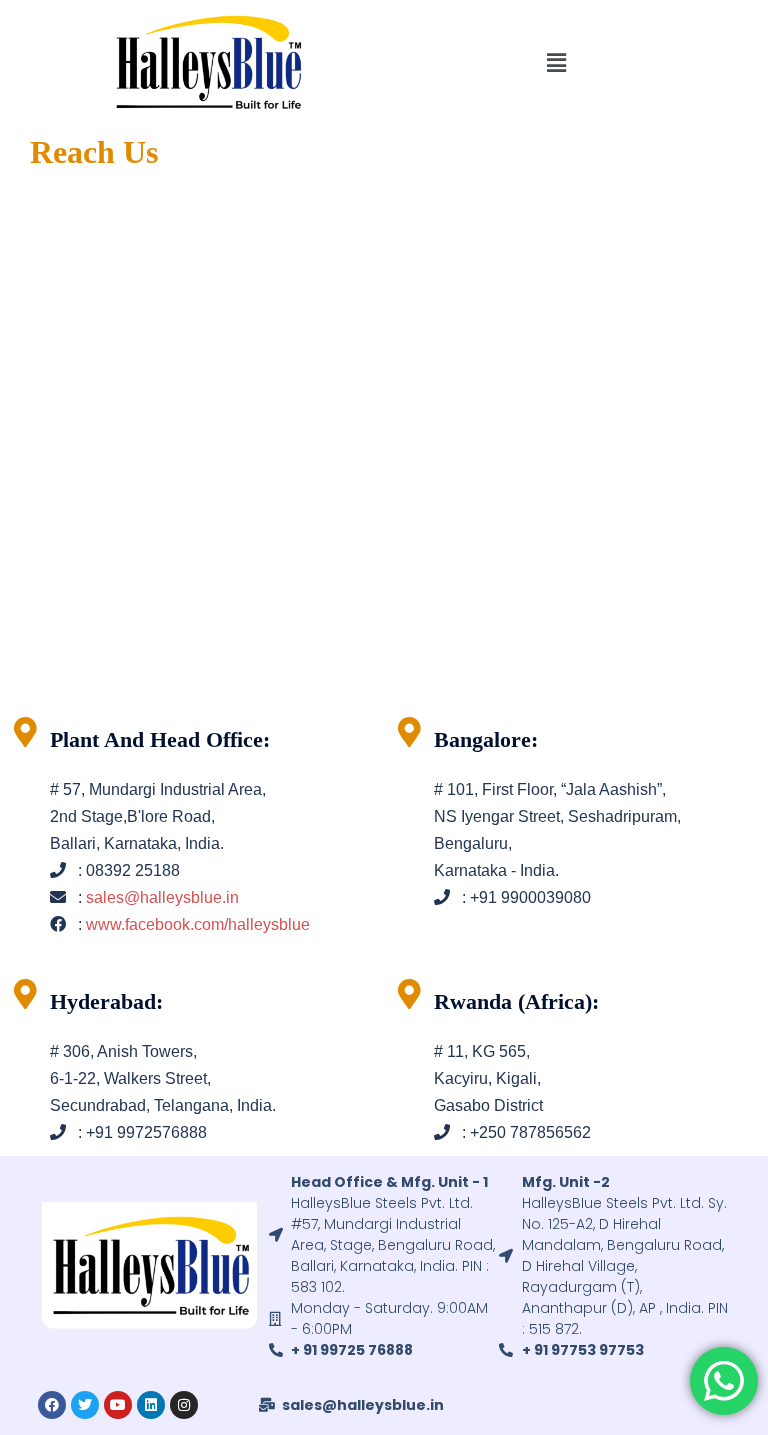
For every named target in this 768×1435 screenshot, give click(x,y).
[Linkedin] (151, 1405)
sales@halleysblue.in (162, 897)
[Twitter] (85, 1405)
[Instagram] (184, 1405)
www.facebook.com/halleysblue (198, 924)
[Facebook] (52, 1405)
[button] (557, 63)
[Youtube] (118, 1405)
